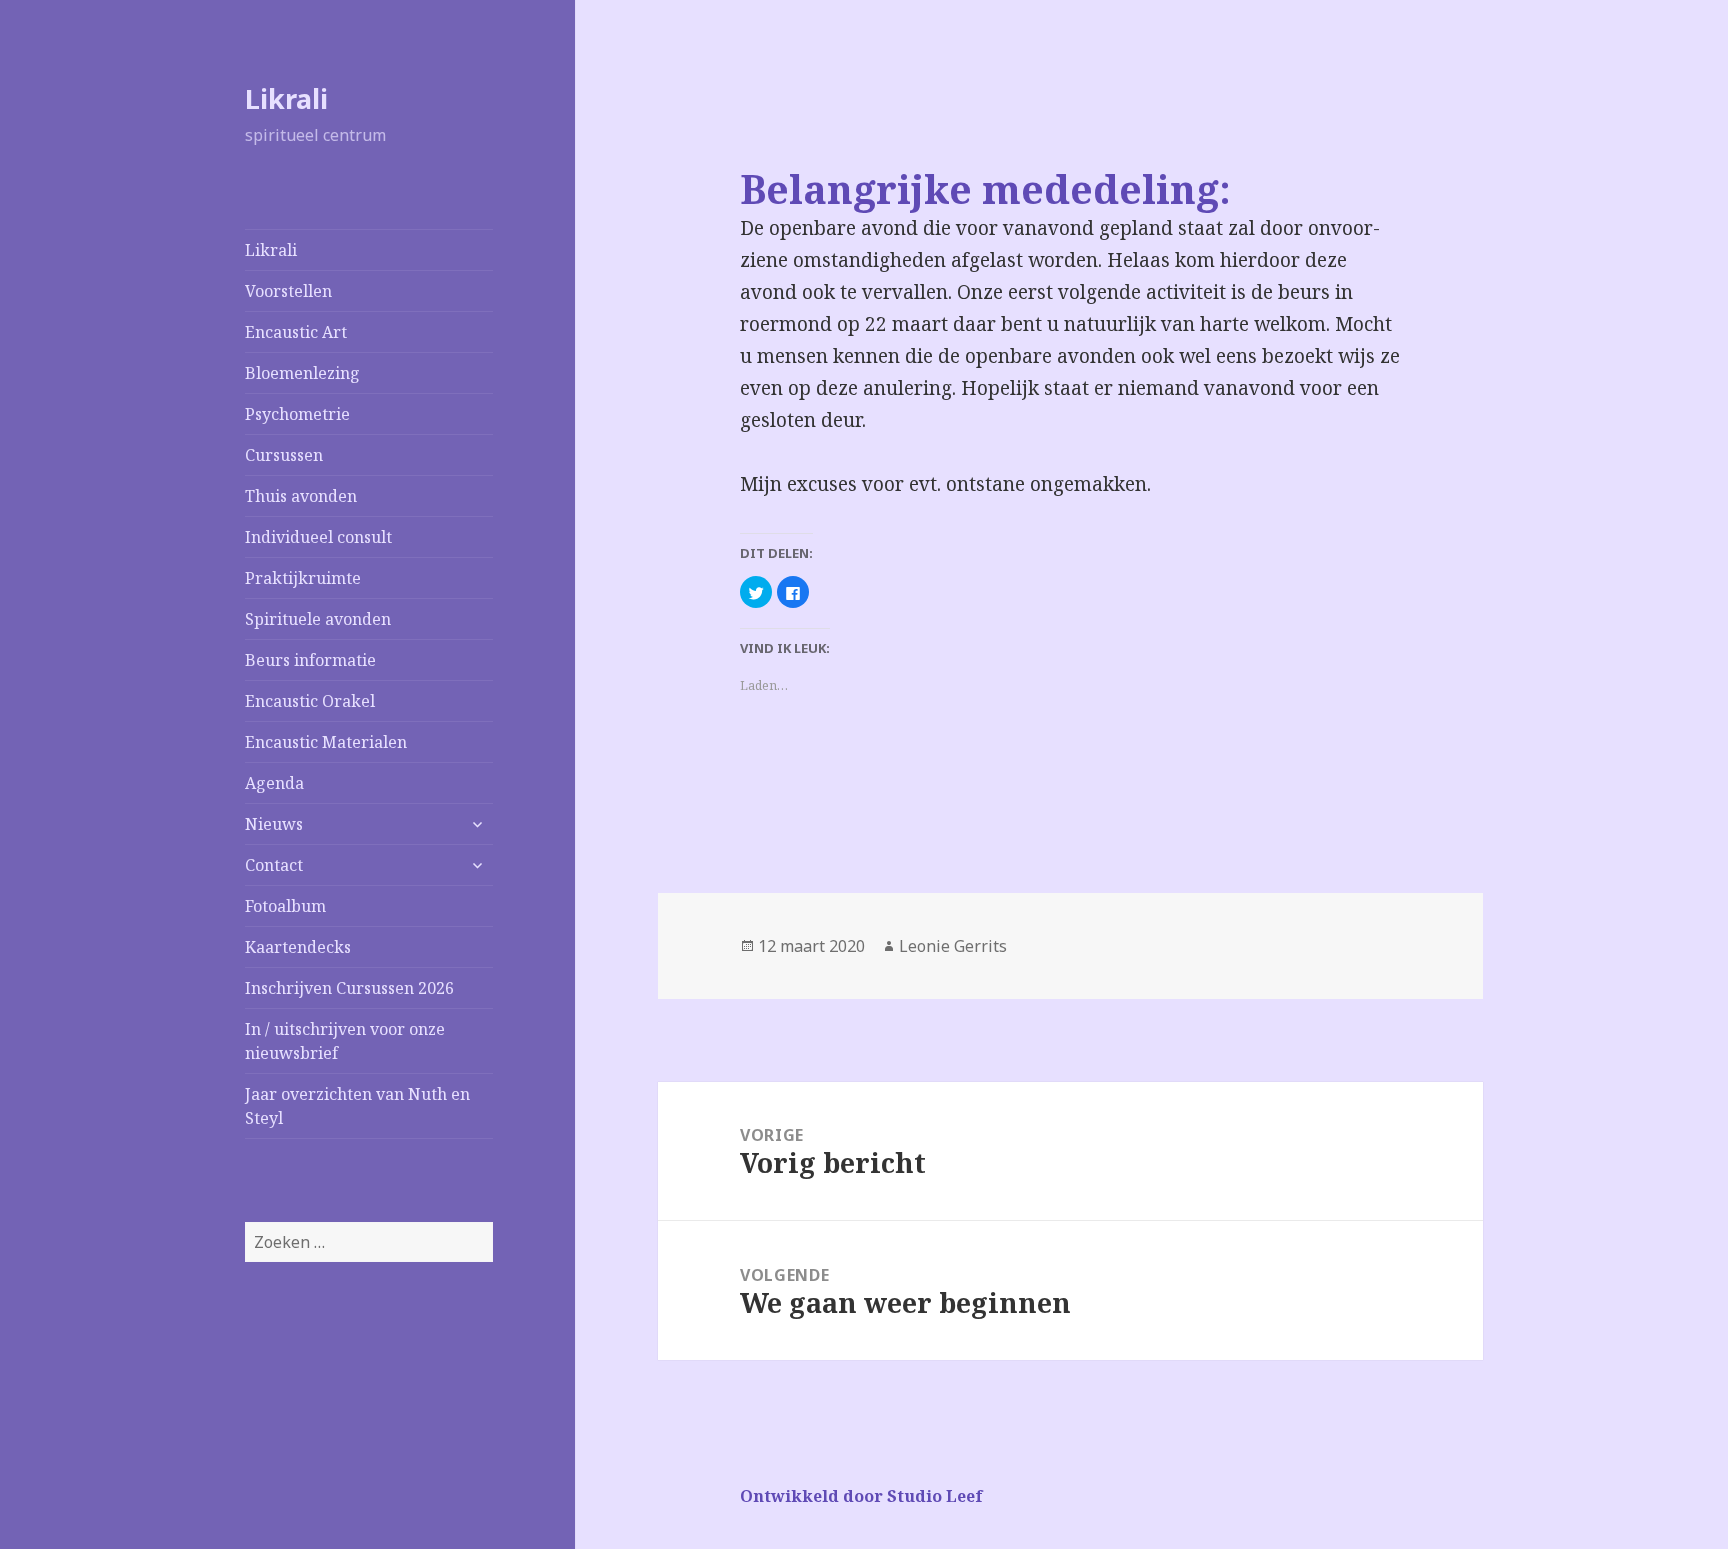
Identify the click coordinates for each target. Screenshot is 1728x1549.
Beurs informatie (310, 660)
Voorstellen (288, 291)
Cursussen (284, 455)
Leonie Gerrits (953, 946)
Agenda (274, 783)
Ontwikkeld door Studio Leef (861, 1496)
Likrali (286, 98)
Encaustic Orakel (310, 701)
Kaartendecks (298, 947)
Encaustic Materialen (326, 742)
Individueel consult (318, 537)
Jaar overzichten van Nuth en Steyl (357, 1106)
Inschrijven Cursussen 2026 (349, 988)
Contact (274, 865)
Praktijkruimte (303, 578)
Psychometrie (297, 414)
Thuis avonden (301, 496)
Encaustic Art (296, 332)
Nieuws (274, 824)
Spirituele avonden (318, 619)
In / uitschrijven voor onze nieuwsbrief (345, 1041)
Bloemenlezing (302, 373)
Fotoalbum (285, 906)
